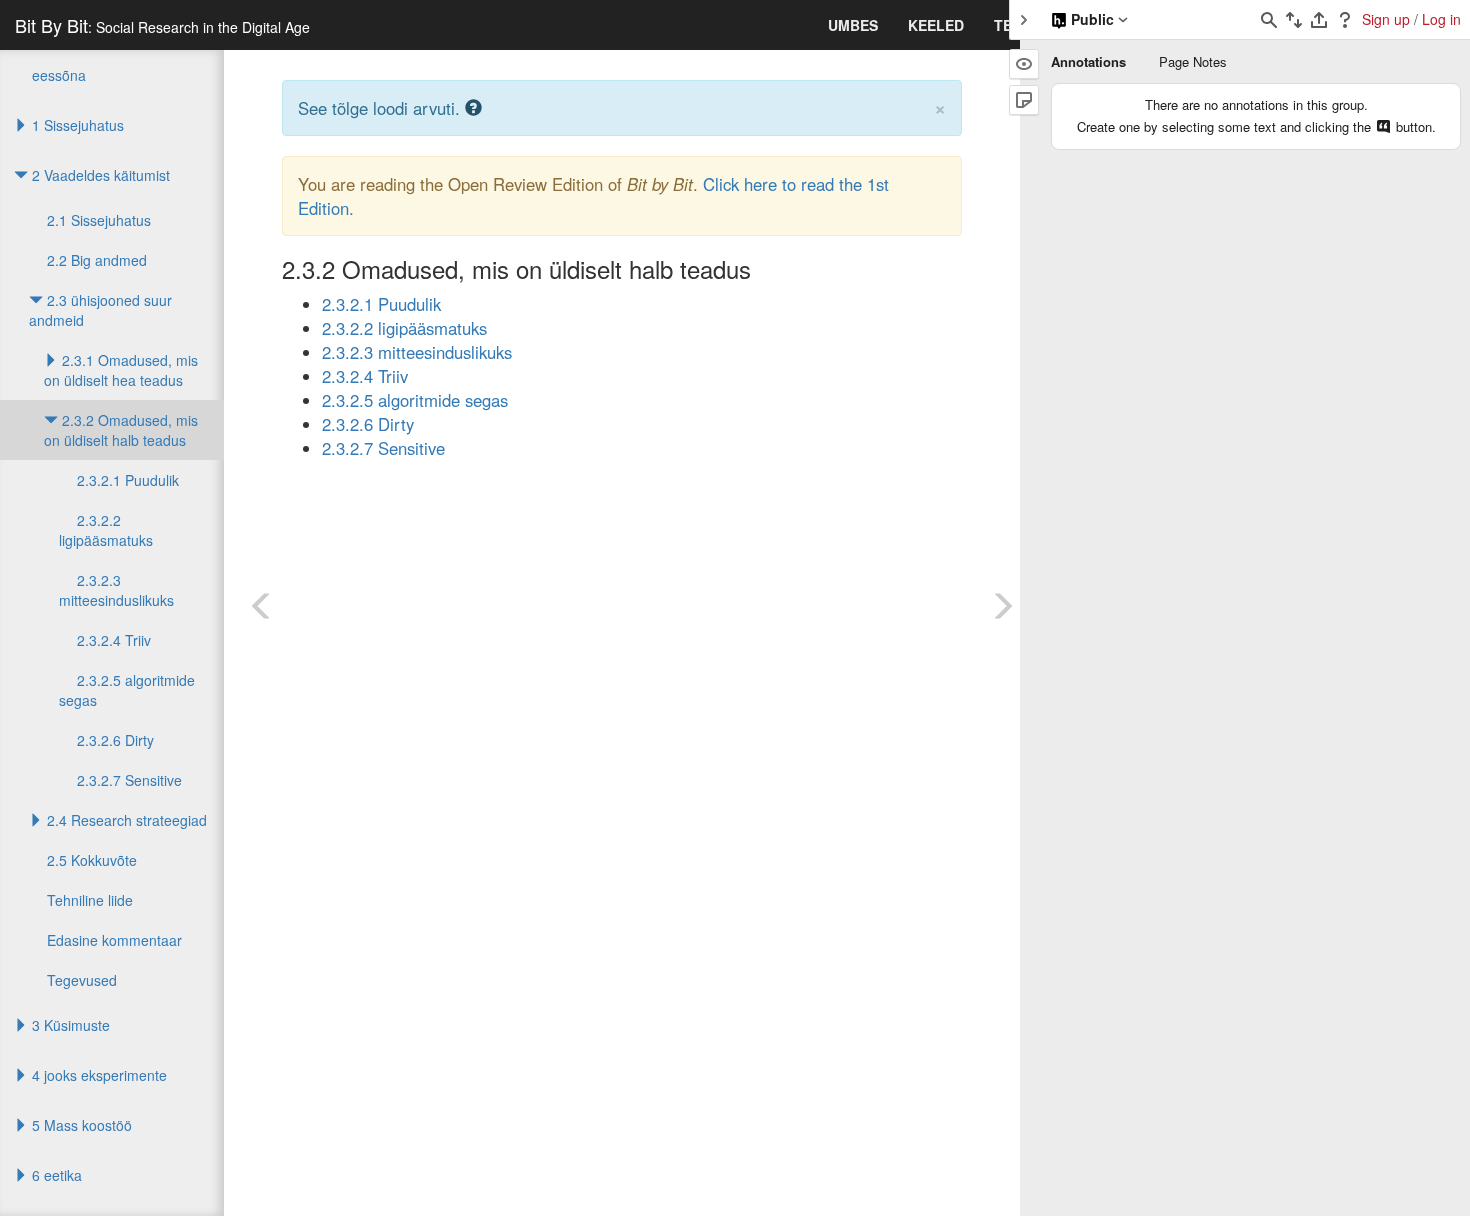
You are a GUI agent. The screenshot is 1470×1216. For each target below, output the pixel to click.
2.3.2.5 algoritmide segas (415, 400)
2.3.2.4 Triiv (365, 376)
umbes (853, 25)
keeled (936, 25)
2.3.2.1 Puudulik (381, 304)
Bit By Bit (162, 25)
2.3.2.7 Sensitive (383, 448)
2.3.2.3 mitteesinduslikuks (417, 352)
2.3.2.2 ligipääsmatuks (404, 328)
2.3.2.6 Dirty (368, 424)
